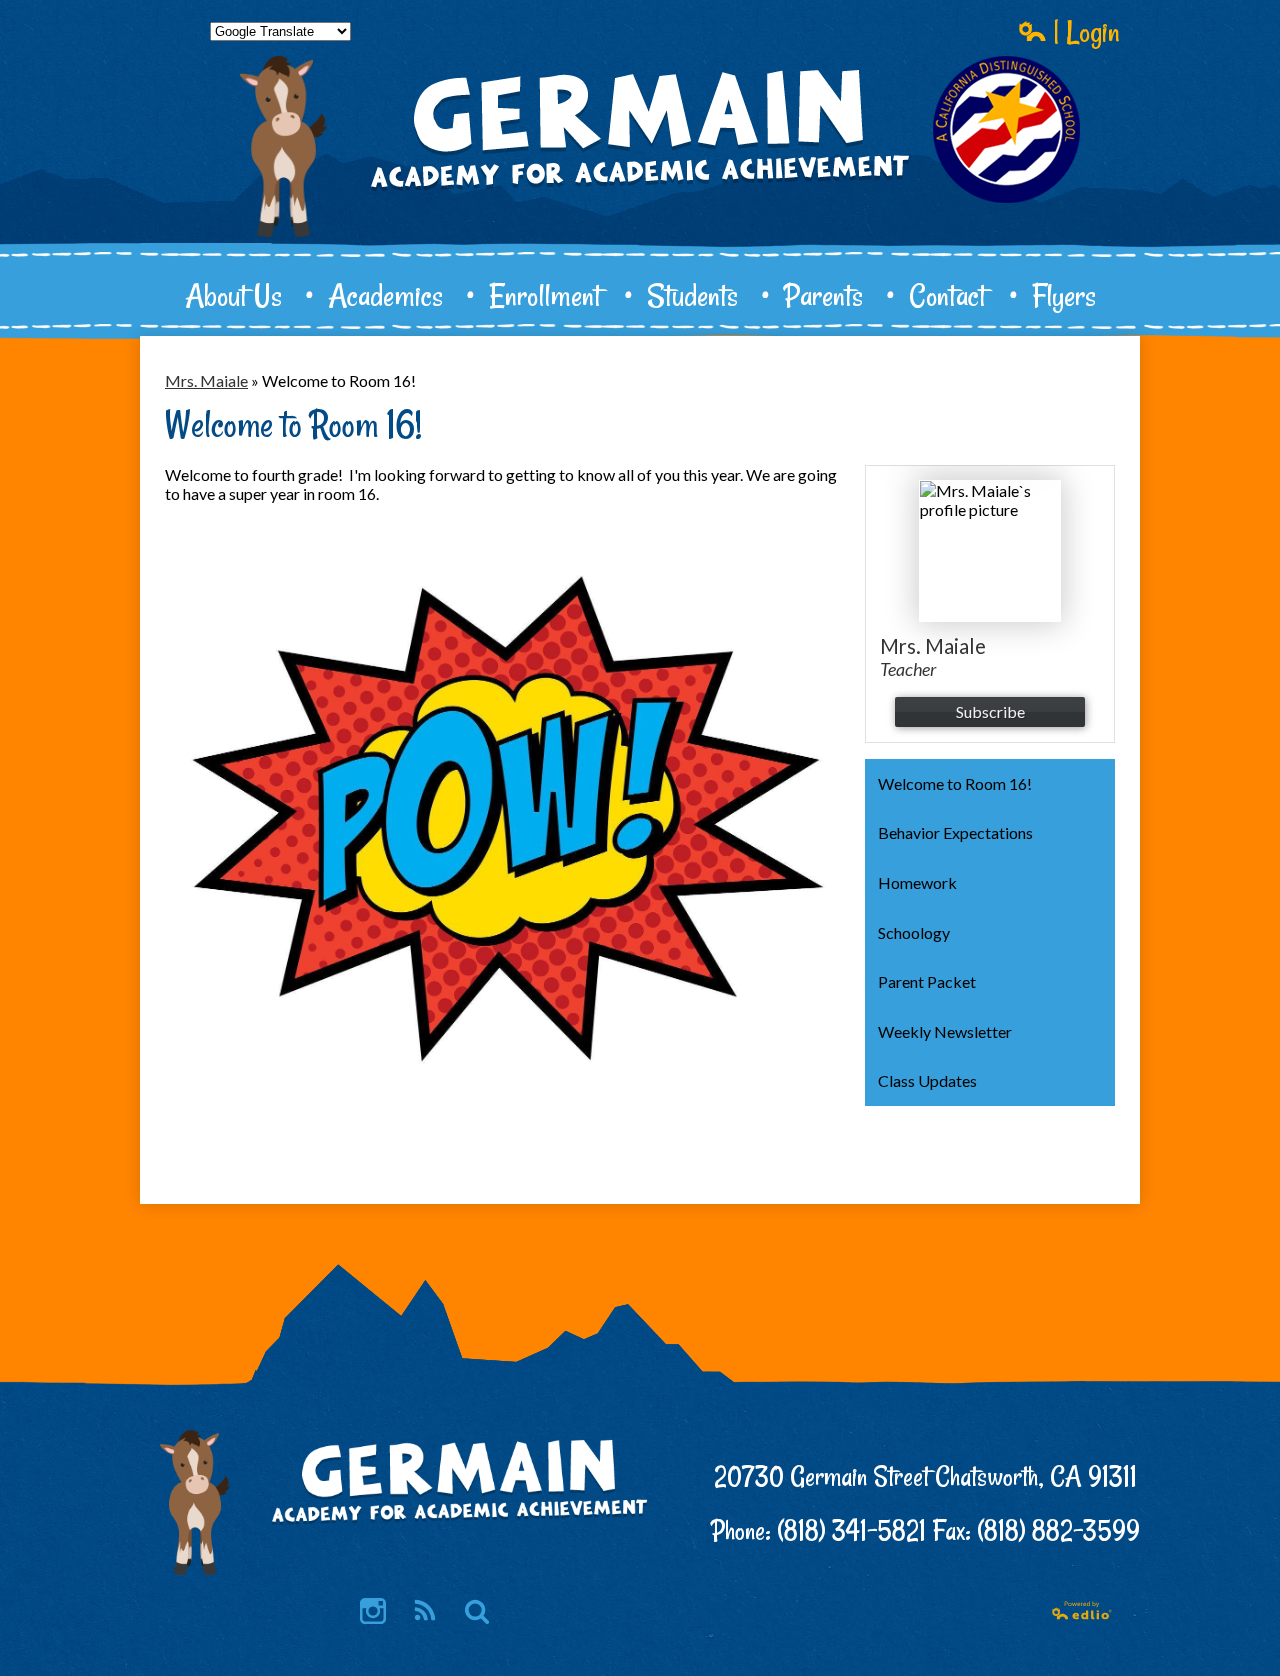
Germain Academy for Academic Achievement (640, 196)
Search (477, 1611)
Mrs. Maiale (206, 380)
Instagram (373, 1611)
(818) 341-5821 (851, 1530)
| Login (1083, 31)
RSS (425, 1611)
